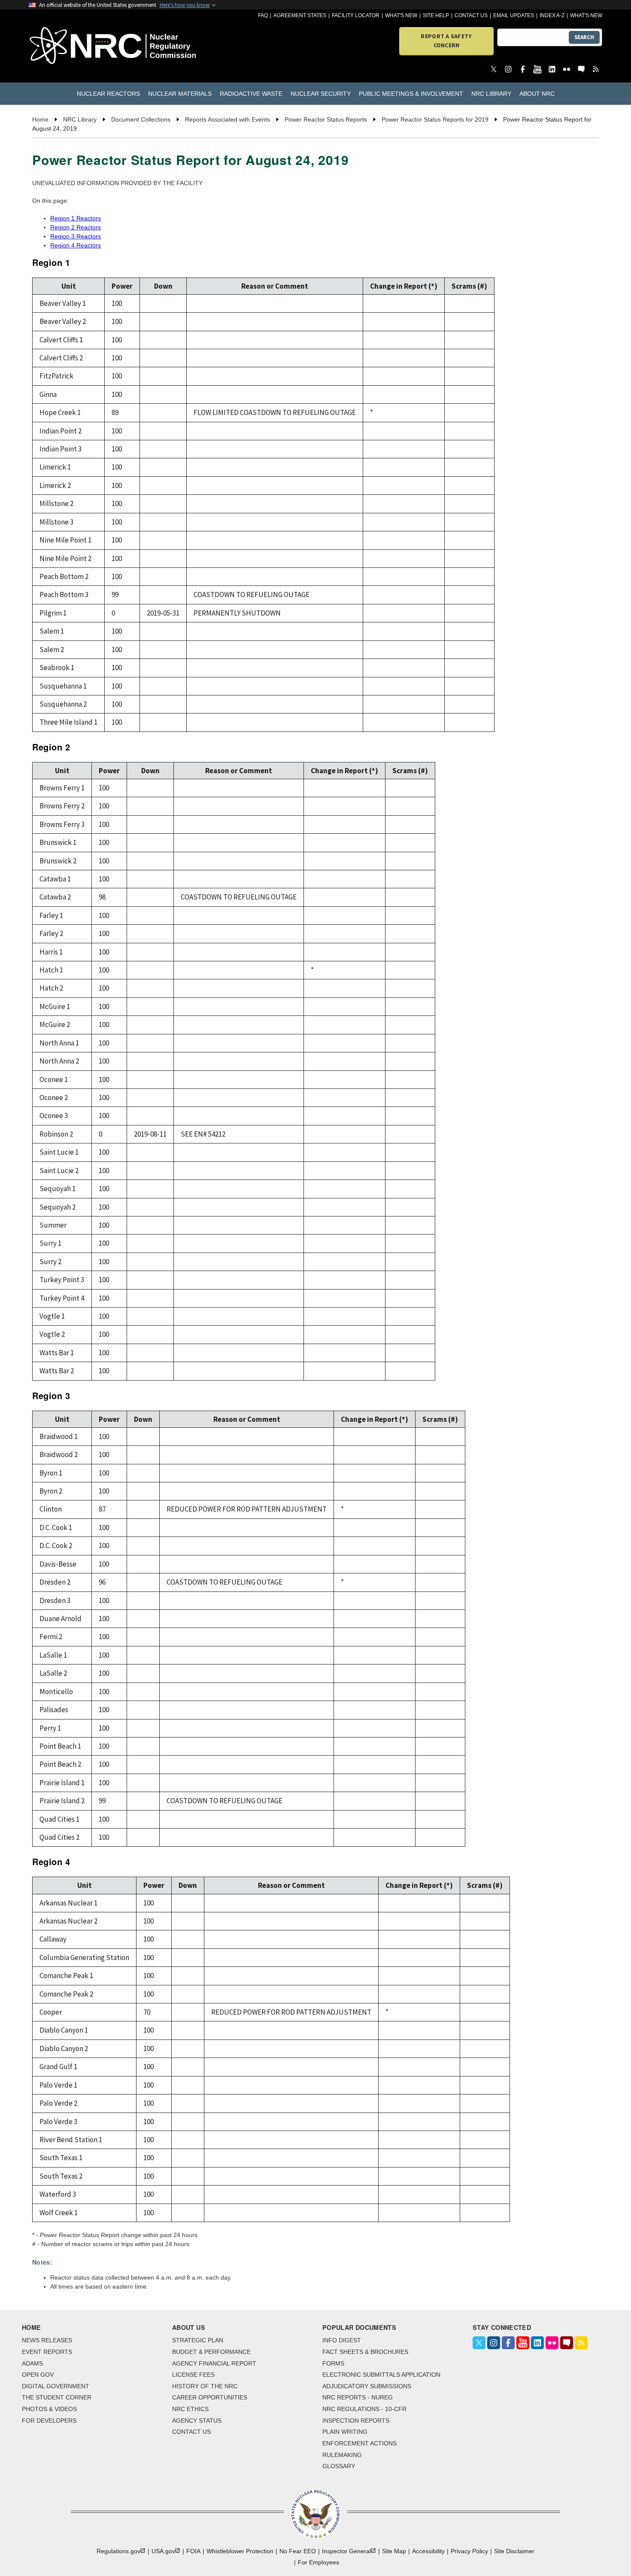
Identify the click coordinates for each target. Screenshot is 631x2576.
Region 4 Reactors (76, 245)
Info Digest (342, 2340)
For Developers (49, 2421)
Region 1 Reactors (76, 218)
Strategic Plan (198, 2340)
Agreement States (300, 15)
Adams (32, 2363)
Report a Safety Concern (446, 41)
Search (584, 37)
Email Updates (514, 15)
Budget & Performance (211, 2352)
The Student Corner (57, 2397)
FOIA (193, 2551)
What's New (401, 15)
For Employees (319, 2562)
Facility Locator (356, 15)
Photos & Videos (49, 2409)
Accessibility (428, 2551)
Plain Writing (345, 2432)
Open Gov (38, 2375)
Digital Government (56, 2386)
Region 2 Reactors (76, 227)
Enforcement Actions (359, 2443)
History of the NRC (205, 2386)
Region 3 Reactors (76, 236)
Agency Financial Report (214, 2363)
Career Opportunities (210, 2397)
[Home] (75, 46)
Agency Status (197, 2421)
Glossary (339, 2466)
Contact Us (471, 15)
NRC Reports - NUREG (358, 2397)
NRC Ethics (190, 2409)
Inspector (346, 2551)
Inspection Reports (356, 2421)
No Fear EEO (298, 2551)
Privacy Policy (469, 2551)
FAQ (263, 15)
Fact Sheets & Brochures (365, 2352)
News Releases (47, 2340)
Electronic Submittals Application (381, 2375)
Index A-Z (552, 15)
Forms (333, 2363)
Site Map (394, 2551)
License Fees (193, 2375)
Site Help (436, 15)
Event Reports (47, 2352)
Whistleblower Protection (240, 2551)
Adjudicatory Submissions (367, 2386)
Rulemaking (342, 2455)
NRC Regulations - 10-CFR (364, 2409)
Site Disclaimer (514, 2551)
